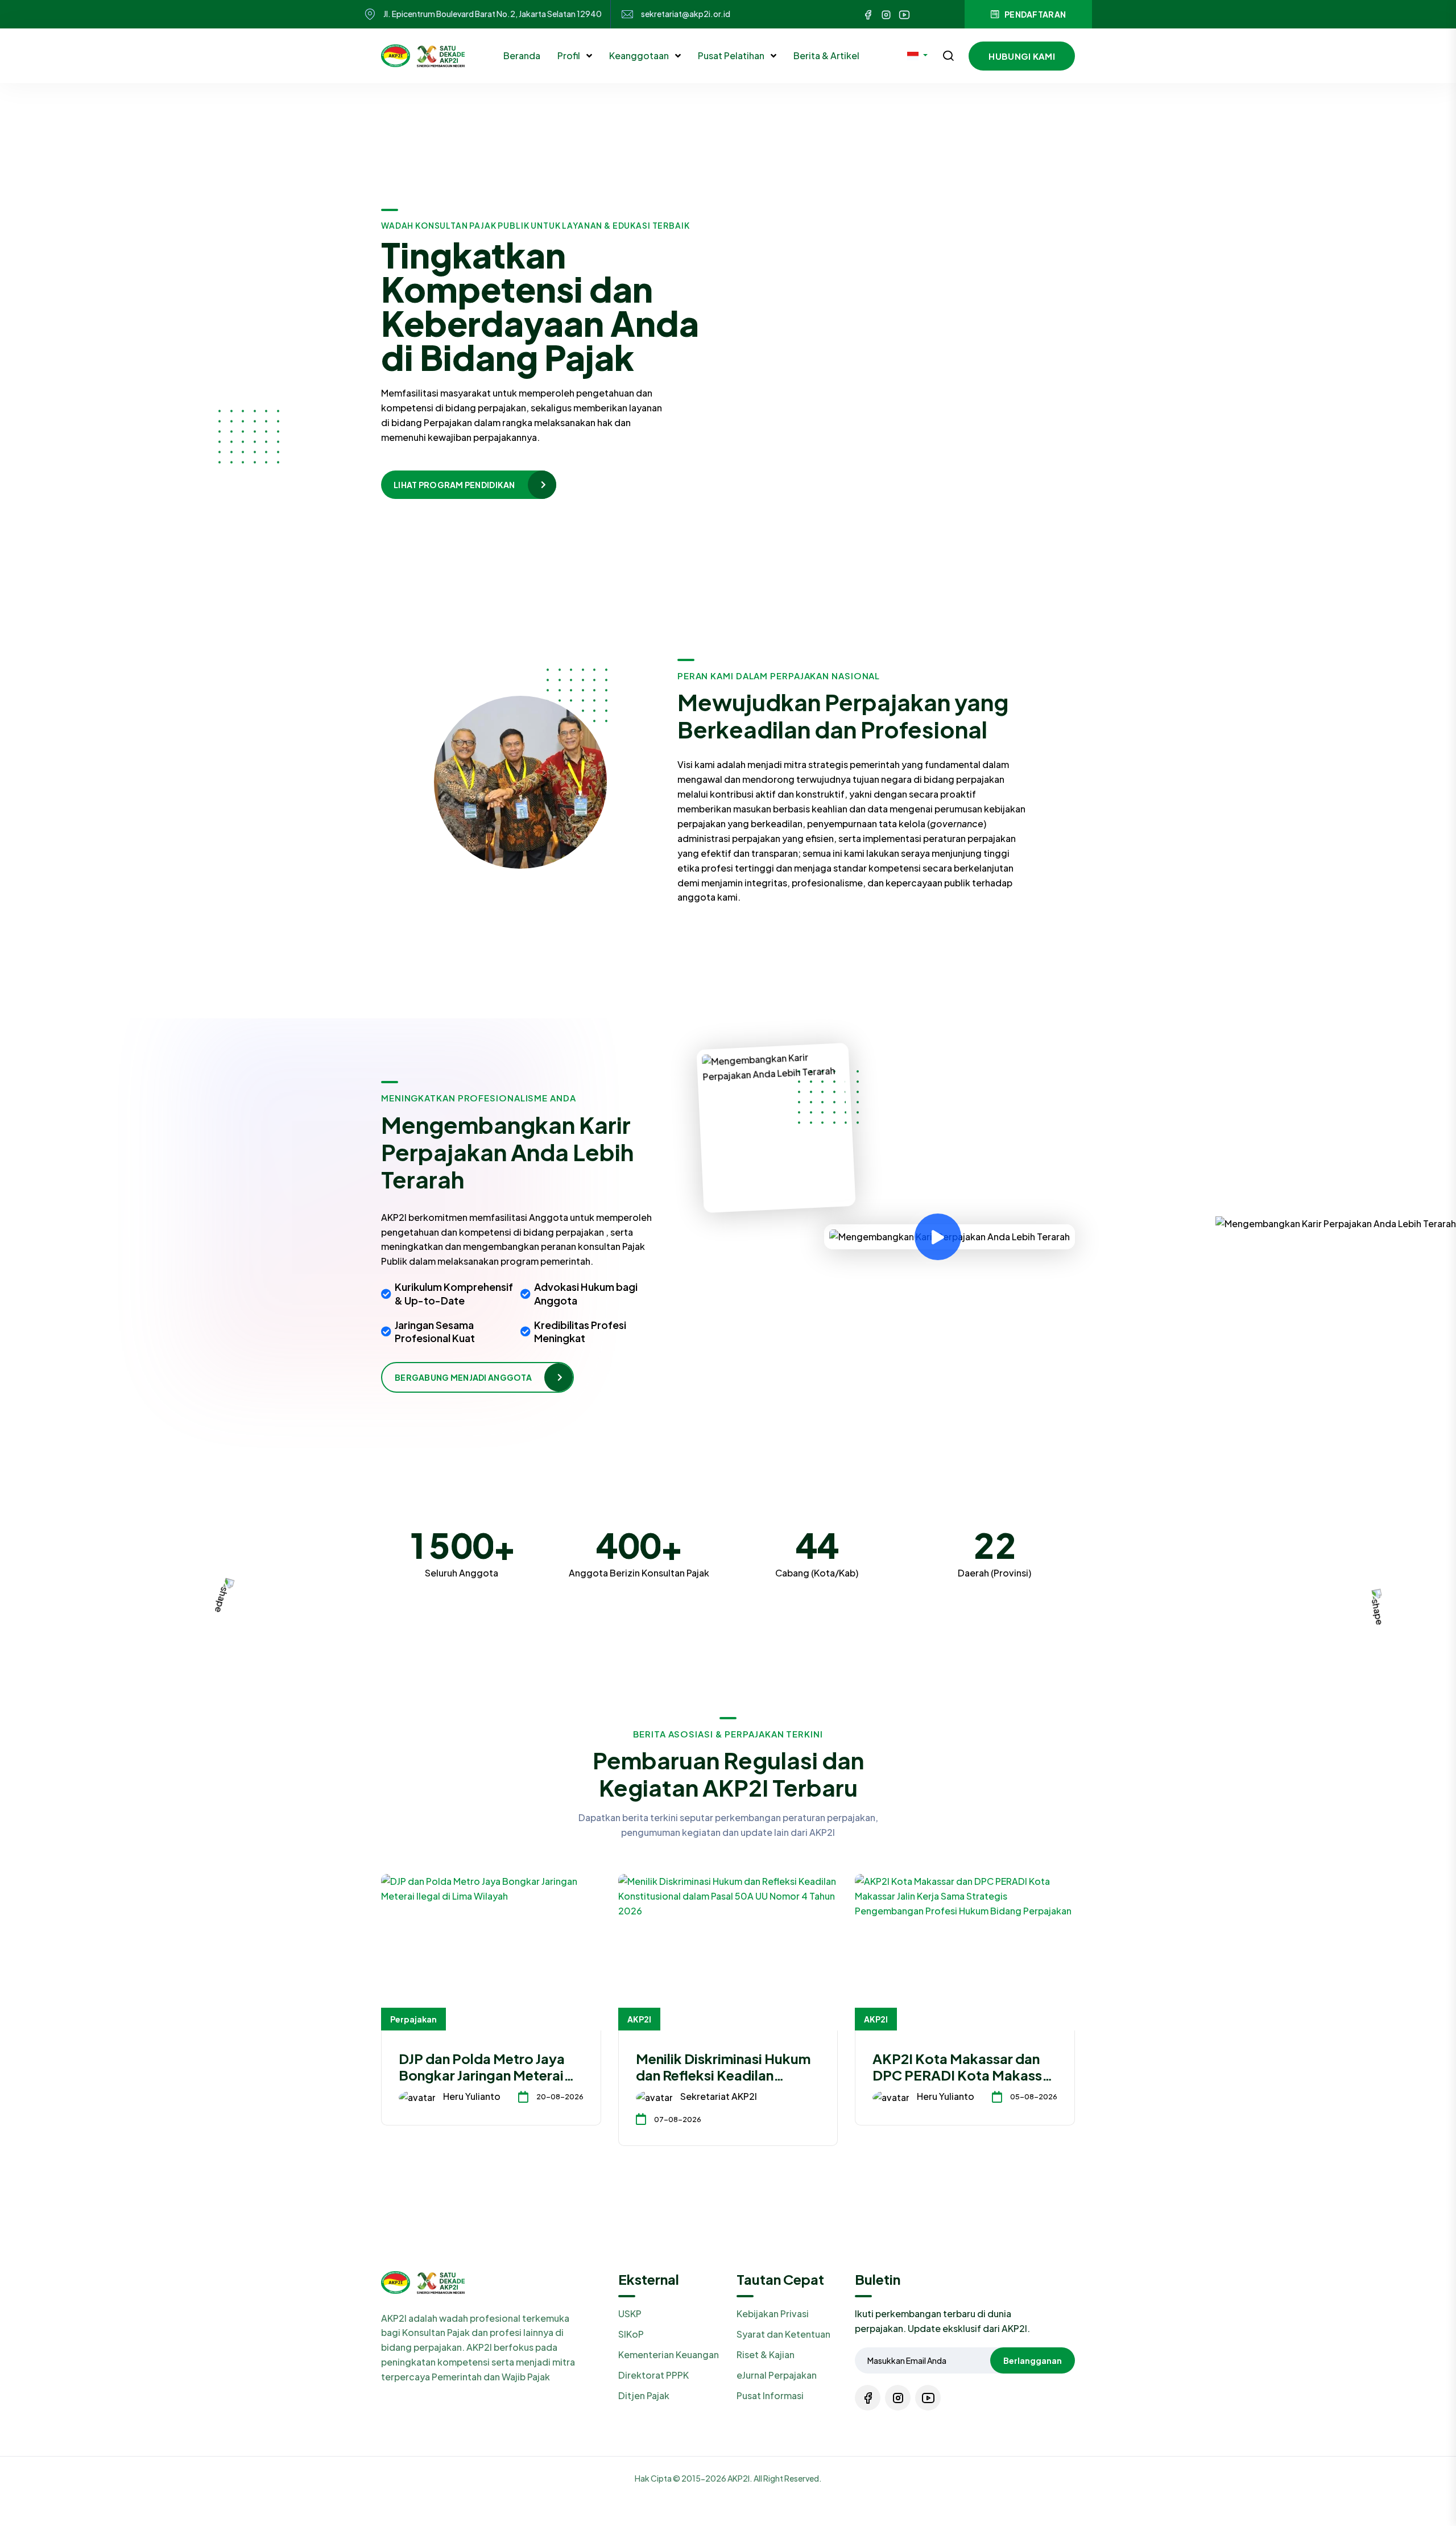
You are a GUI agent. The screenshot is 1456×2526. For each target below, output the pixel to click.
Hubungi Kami (1022, 56)
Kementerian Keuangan (669, 2354)
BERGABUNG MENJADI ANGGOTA (463, 1377)
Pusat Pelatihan (732, 55)
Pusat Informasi (770, 2395)
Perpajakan (413, 2019)
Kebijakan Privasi (773, 2314)
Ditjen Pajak (644, 2395)
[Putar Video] (938, 1237)
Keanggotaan (640, 55)
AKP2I (639, 2019)
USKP (630, 2314)
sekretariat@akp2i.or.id (686, 14)
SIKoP (631, 2334)
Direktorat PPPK (653, 2375)
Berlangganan (1033, 2360)
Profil (570, 55)
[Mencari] (948, 57)
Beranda (522, 55)
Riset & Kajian (766, 2354)
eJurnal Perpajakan (777, 2375)
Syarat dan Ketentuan (783, 2334)
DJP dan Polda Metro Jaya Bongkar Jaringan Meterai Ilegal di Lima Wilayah (482, 2075)
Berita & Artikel (826, 55)
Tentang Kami (425, 474)
